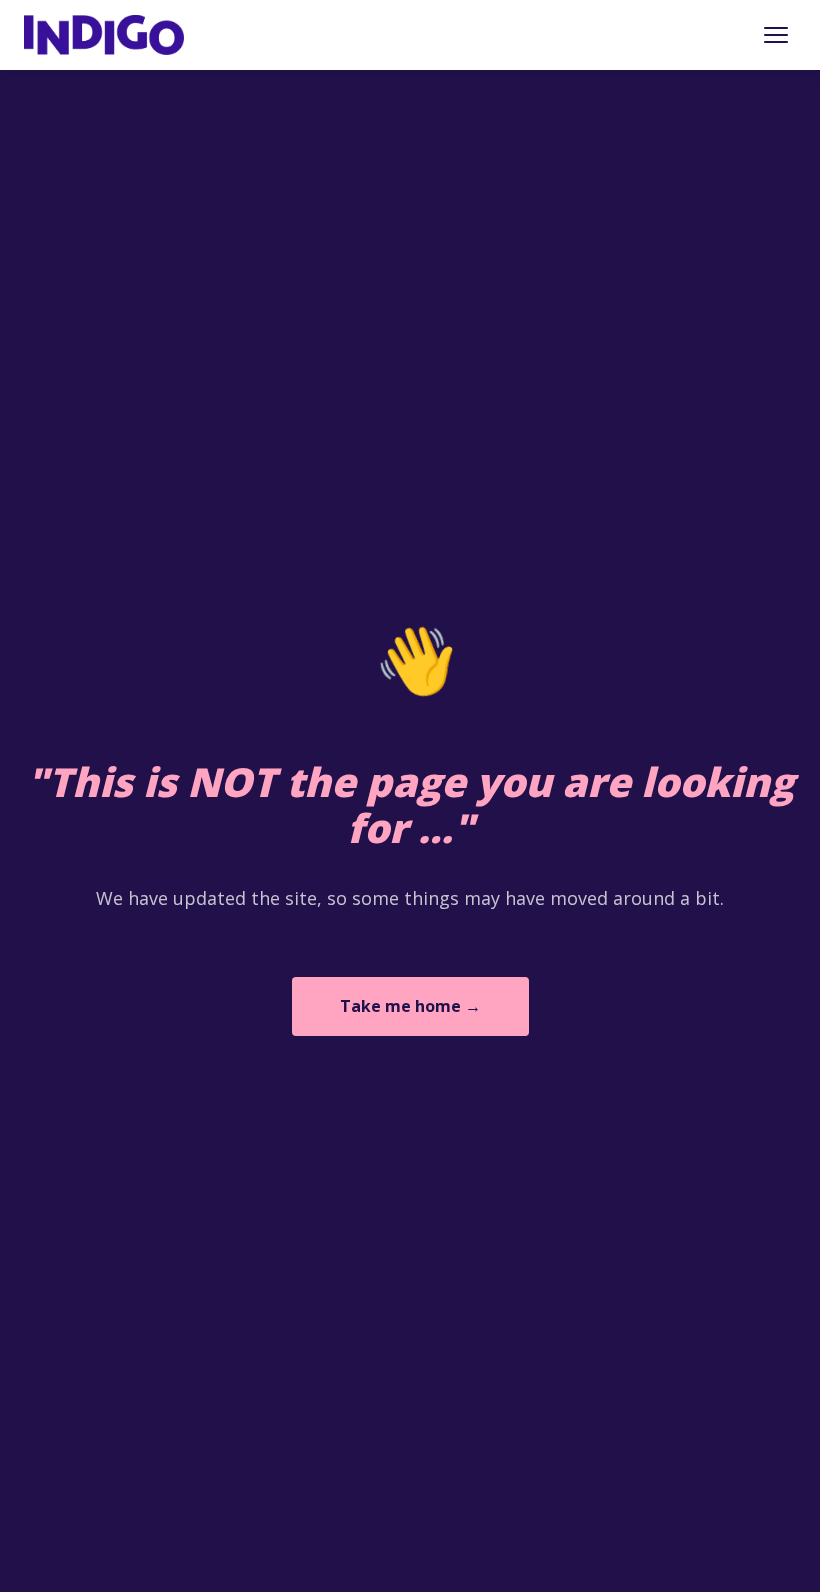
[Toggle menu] (776, 35)
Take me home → (410, 1006)
